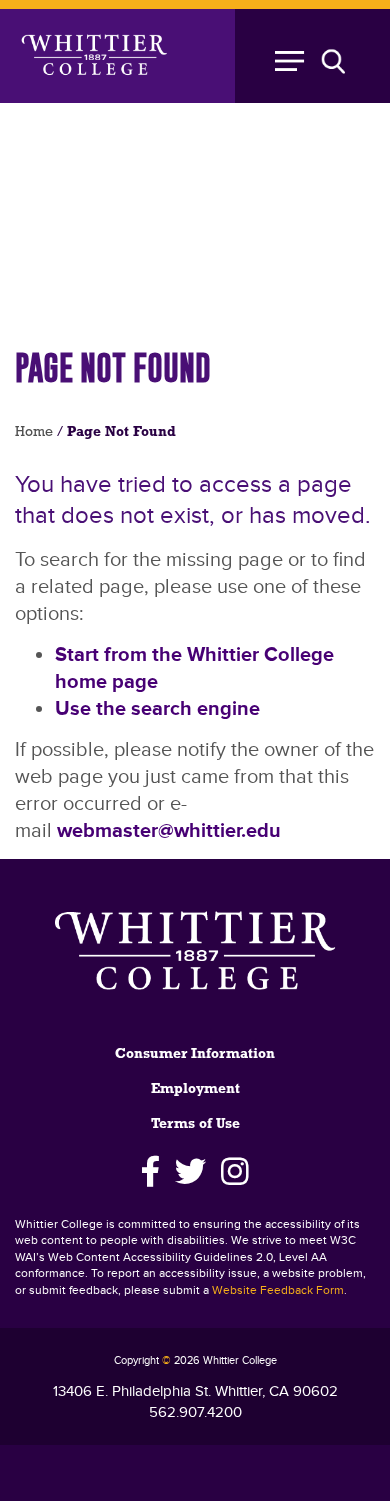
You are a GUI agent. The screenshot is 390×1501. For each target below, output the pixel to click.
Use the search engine (157, 709)
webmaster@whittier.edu (169, 831)
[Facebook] (150, 1172)
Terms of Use (195, 1124)
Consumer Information (195, 1054)
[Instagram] (235, 1172)
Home (34, 432)
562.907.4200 (195, 1412)
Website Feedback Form (278, 1290)
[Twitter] (190, 1172)
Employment (195, 1089)
